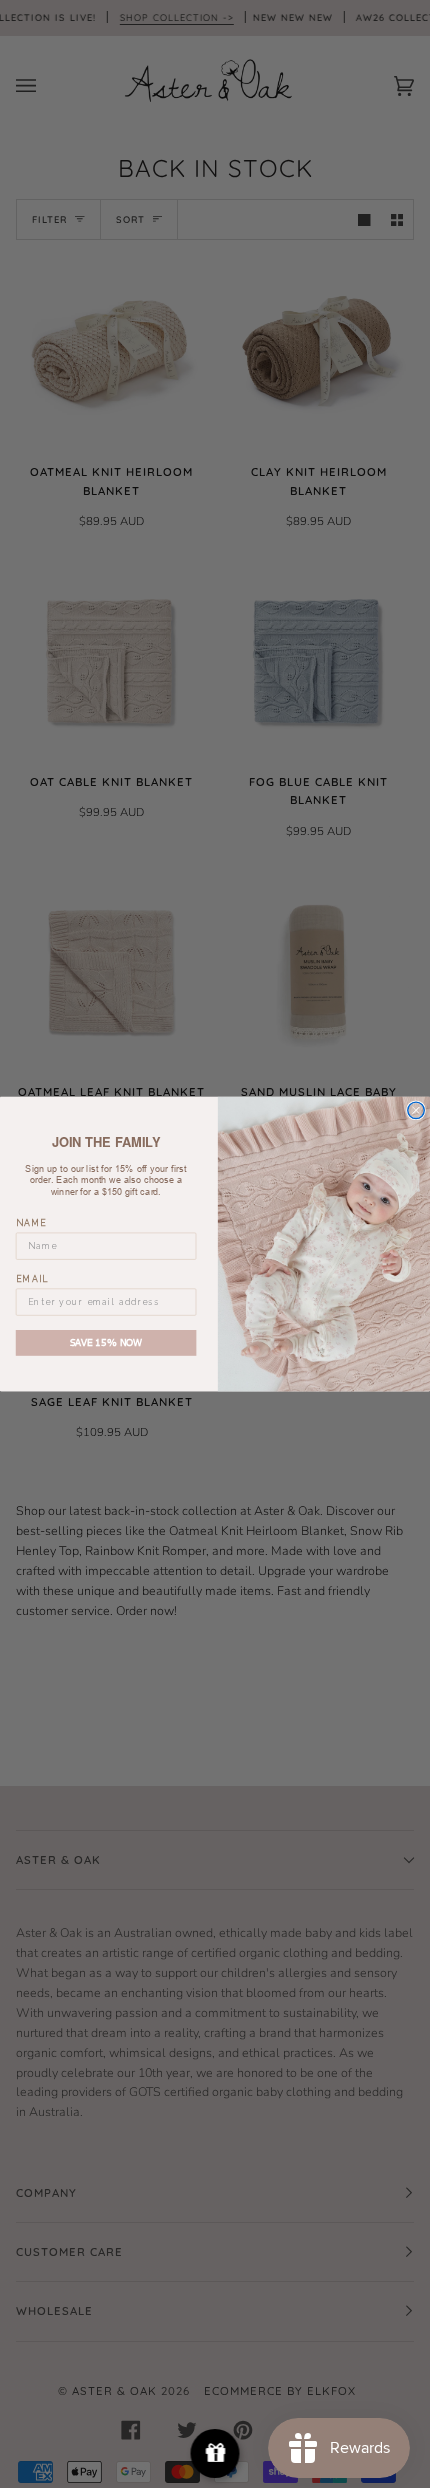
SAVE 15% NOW (106, 1342)
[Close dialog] (416, 1110)
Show (215, 2453)
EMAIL (32, 1279)
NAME (31, 1223)
